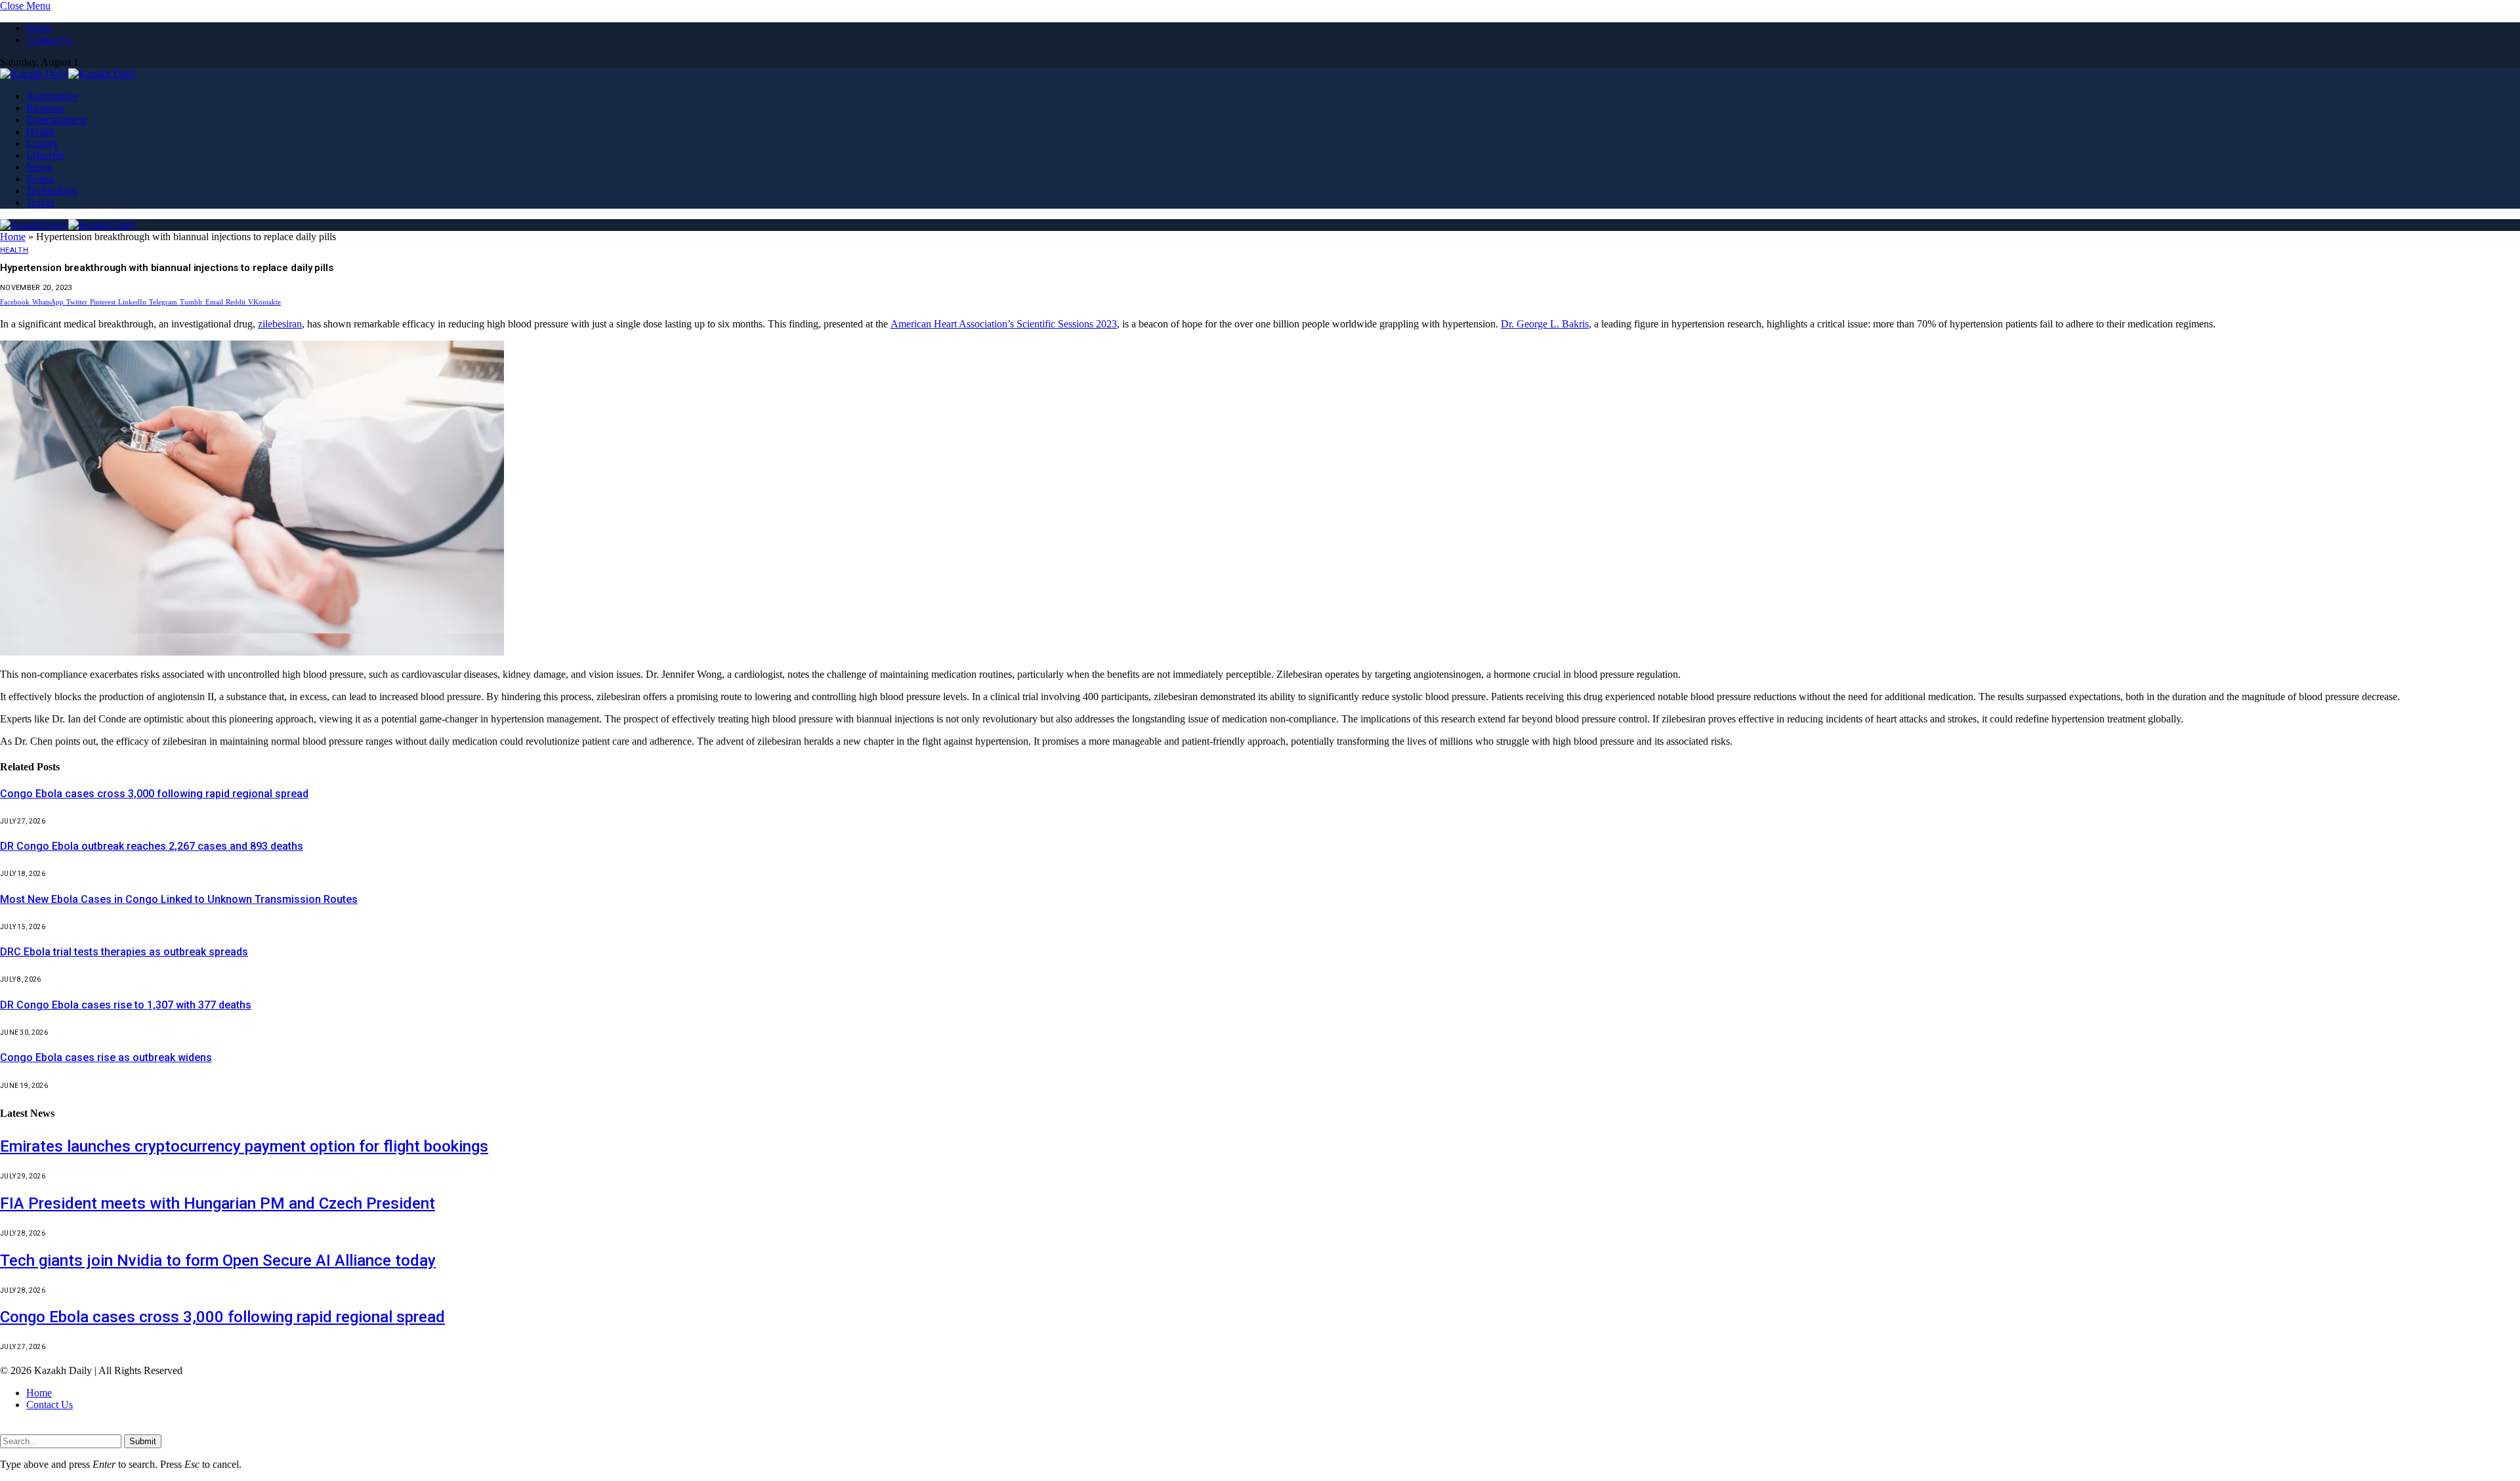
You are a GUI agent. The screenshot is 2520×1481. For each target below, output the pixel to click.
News (39, 167)
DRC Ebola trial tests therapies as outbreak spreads (124, 952)
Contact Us (50, 40)
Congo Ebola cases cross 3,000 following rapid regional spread (154, 794)
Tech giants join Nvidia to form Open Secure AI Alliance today (218, 1261)
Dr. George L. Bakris (1545, 324)
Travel (40, 202)
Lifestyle (45, 155)
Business (46, 108)
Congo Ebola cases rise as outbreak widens (106, 1057)
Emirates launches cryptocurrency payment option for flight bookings (244, 1146)
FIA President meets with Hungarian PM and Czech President (218, 1203)
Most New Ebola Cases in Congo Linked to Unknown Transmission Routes (179, 899)
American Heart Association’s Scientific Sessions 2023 (1004, 324)
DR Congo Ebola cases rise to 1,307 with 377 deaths (126, 1005)
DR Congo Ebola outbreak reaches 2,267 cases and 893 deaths (152, 846)
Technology (52, 191)
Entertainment (56, 120)
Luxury (42, 143)
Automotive (52, 96)
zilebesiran (280, 324)
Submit (143, 1441)
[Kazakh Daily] (68, 74)
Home (39, 28)
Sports (40, 179)
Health (41, 132)
